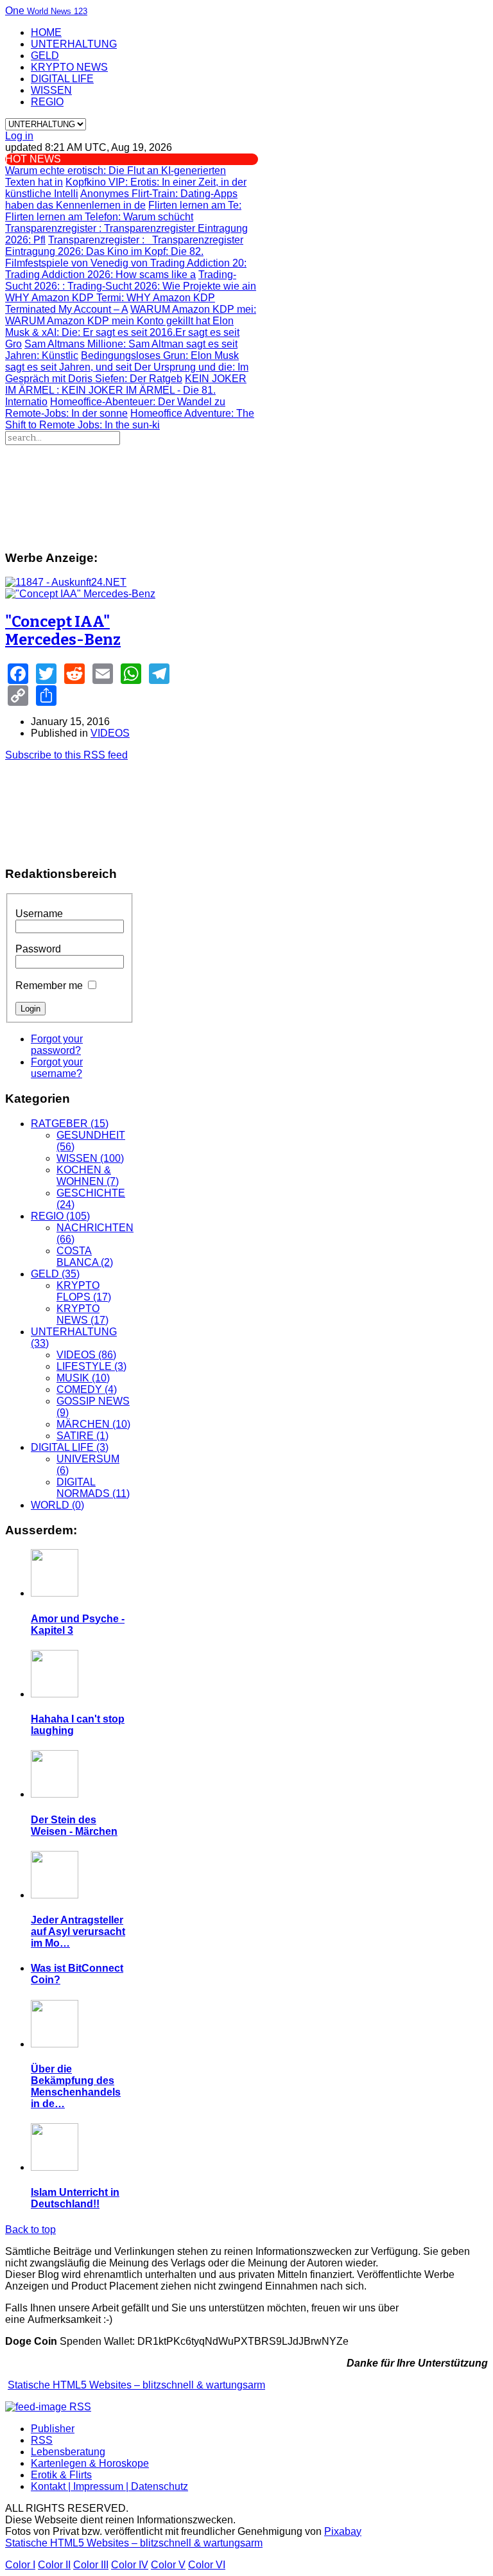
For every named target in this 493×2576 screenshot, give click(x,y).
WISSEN (51, 90)
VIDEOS (110, 733)
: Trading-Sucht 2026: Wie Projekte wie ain (131, 280)
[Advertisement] (183, 492)
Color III (91, 2565)
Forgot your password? (57, 1045)
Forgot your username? (57, 1068)
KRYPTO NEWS (69, 67)
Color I (20, 2565)
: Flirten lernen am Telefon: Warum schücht (123, 211)
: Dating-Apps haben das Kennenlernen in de (121, 199)
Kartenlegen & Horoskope (90, 2463)
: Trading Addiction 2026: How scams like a (126, 269)
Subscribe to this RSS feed (66, 755)
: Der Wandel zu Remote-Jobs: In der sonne (115, 407)
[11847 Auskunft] (66, 582)
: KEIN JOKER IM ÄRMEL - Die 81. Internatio (126, 390)
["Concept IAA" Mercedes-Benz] (80, 594)
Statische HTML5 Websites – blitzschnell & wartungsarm (136, 2385)
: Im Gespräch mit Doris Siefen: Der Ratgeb (127, 373)
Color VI (207, 2565)
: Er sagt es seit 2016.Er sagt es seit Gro (122, 332)
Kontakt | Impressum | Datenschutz (109, 2486)
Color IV (130, 2565)
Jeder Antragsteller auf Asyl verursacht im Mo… (78, 1932)
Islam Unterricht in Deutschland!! (75, 2198)
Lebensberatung (68, 2452)
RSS (42, 2440)
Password (38, 949)
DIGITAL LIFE (62, 79)
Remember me (49, 986)
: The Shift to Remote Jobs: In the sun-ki (130, 419)
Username (39, 914)
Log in (19, 136)
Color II (54, 2565)
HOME (46, 32)
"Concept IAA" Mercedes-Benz (63, 631)
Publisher (53, 2429)
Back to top (30, 2230)
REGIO (47, 102)
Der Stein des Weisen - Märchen (74, 1826)
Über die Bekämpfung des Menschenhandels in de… (76, 2086)
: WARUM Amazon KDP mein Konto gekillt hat (131, 315)
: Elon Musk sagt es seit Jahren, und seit (122, 361)
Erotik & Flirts (61, 2475)
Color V (168, 2565)
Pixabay (343, 2531)
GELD (45, 56)
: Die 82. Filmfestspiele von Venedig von (104, 257)
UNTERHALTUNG (74, 44)
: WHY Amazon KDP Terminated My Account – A (110, 303)
